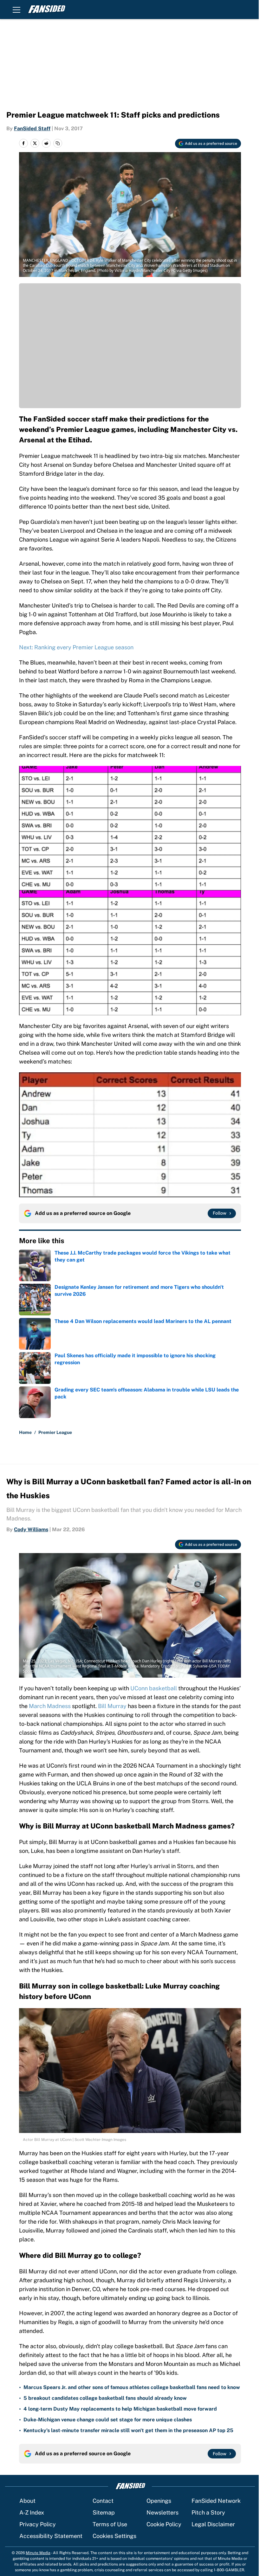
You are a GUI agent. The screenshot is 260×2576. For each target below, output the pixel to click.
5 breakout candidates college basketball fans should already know (105, 2398)
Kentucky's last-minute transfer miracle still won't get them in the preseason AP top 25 (128, 2430)
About (27, 2501)
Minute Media (38, 2553)
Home (25, 1432)
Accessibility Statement (51, 2536)
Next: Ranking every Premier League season (76, 647)
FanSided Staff (32, 128)
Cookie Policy (164, 2524)
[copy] (58, 143)
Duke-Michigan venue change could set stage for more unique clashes (108, 2420)
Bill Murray (112, 1706)
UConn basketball (154, 1688)
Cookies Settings (114, 2536)
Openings (159, 2501)
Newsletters (162, 2512)
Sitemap (104, 2512)
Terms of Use (110, 2524)
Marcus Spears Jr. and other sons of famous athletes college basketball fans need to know (132, 2387)
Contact (103, 2501)
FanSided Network (216, 2501)
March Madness (50, 1706)
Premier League (55, 1432)
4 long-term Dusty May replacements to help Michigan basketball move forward (120, 2409)
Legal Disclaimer (213, 2524)
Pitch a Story (208, 2512)
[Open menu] (16, 10)
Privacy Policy (38, 2524)
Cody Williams (31, 1529)
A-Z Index (32, 2512)
